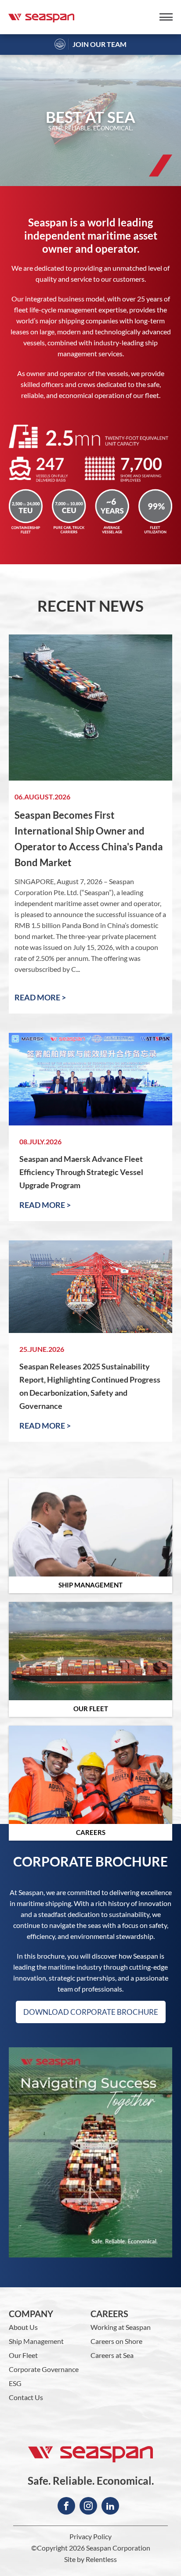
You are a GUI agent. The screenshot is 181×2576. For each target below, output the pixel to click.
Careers (109, 2314)
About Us (23, 2327)
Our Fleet (23, 2355)
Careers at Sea (112, 2355)
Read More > (40, 997)
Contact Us (26, 2397)
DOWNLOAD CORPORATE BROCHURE (91, 2012)
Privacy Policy (90, 2537)
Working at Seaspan (121, 2327)
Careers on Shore (116, 2341)
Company (31, 2314)
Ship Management (36, 2341)
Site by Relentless (90, 2559)
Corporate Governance (44, 2369)
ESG (15, 2383)
